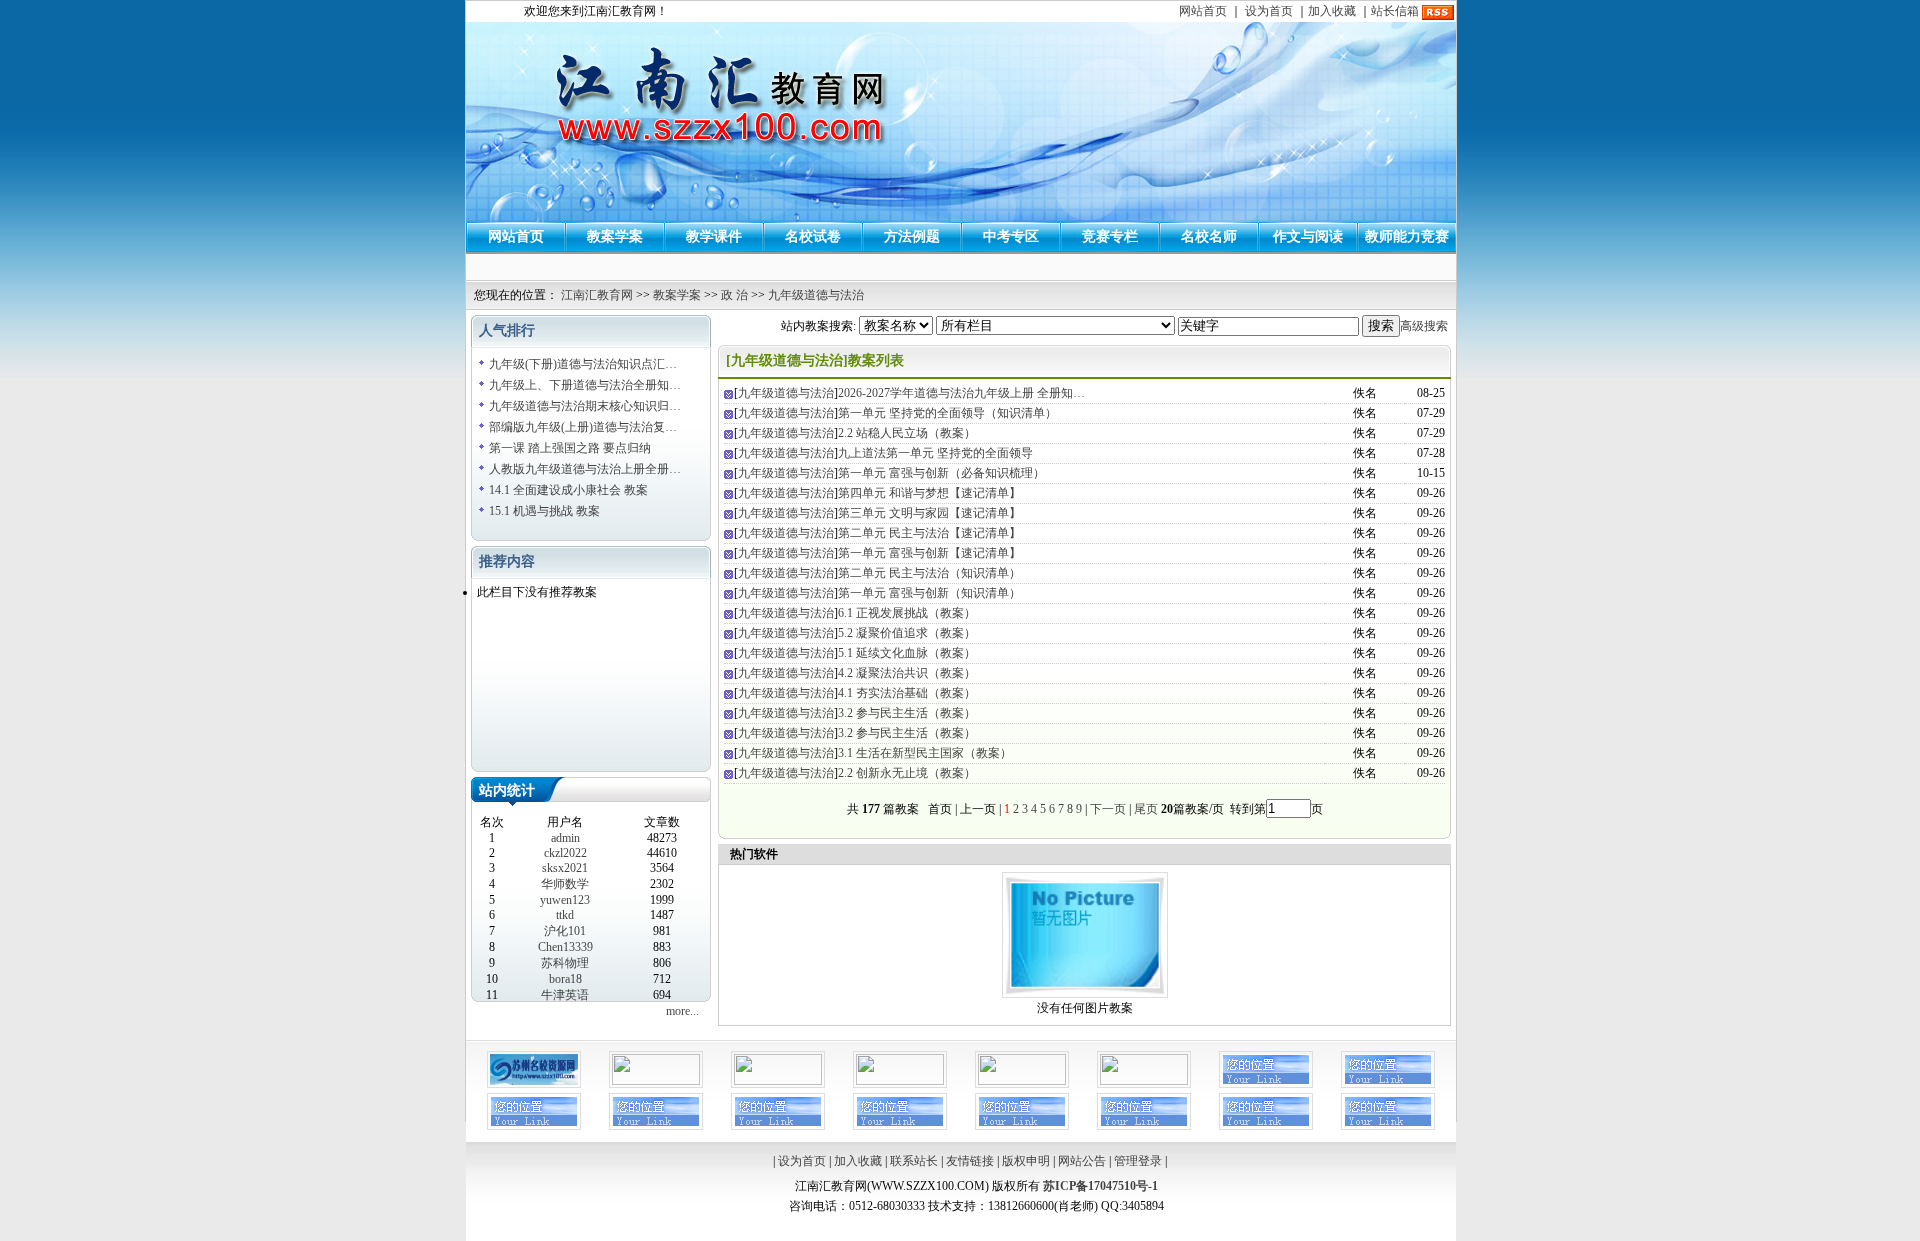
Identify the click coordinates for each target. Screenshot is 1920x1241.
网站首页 (1203, 11)
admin (565, 838)
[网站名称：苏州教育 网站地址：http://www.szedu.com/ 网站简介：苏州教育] (1144, 1081)
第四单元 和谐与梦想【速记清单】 (929, 493)
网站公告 (1082, 1161)
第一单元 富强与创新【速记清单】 (929, 553)
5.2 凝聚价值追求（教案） (907, 633)
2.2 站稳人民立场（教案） (907, 433)
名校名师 (1209, 236)
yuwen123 (565, 900)
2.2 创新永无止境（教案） (907, 773)
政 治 (734, 295)
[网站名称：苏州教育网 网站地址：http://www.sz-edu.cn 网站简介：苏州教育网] (656, 1081)
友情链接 (970, 1161)
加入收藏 (1332, 11)
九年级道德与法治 (816, 295)
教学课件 (714, 236)
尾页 (1144, 809)
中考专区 (1011, 236)
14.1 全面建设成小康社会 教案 (568, 490)
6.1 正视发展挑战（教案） (907, 613)
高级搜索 (1424, 326)
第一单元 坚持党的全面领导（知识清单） (947, 413)
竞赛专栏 (1110, 236)
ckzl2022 (565, 853)
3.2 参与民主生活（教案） (907, 713)
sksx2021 (565, 868)
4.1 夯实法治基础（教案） (907, 693)
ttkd (565, 915)
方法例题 (912, 236)
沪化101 (565, 931)
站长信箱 (1395, 11)
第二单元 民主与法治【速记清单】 (929, 533)
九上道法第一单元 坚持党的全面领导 (935, 453)
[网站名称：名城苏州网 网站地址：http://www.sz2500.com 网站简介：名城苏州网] (778, 1081)
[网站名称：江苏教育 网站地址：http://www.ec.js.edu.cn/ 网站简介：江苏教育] (1022, 1081)
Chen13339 (565, 947)
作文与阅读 (1308, 236)
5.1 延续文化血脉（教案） (907, 653)
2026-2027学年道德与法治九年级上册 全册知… (961, 393)
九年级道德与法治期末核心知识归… (585, 406)
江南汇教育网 (597, 295)
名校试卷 (813, 236)
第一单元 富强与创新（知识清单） (929, 593)
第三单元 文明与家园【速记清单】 (929, 513)
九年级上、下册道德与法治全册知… (585, 385)
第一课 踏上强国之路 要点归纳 (570, 448)
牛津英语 (565, 995)
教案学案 (615, 236)
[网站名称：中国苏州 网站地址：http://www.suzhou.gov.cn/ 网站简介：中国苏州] (900, 1081)
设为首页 (1269, 11)
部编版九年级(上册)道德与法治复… (583, 427)
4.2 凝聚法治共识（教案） (907, 673)
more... (682, 1011)
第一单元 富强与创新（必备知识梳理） (941, 473)
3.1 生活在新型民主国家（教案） (925, 753)
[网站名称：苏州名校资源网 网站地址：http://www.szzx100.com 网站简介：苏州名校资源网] (534, 1084)
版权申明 (1026, 1161)
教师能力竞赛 (1407, 236)
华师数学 (565, 884)
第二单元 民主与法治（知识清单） (929, 573)
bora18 (565, 979)
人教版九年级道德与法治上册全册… (585, 469)
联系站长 (914, 1161)
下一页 (1108, 809)
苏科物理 (565, 963)
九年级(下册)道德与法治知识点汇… (583, 364)
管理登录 (1138, 1161)
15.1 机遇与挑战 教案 (544, 511)
